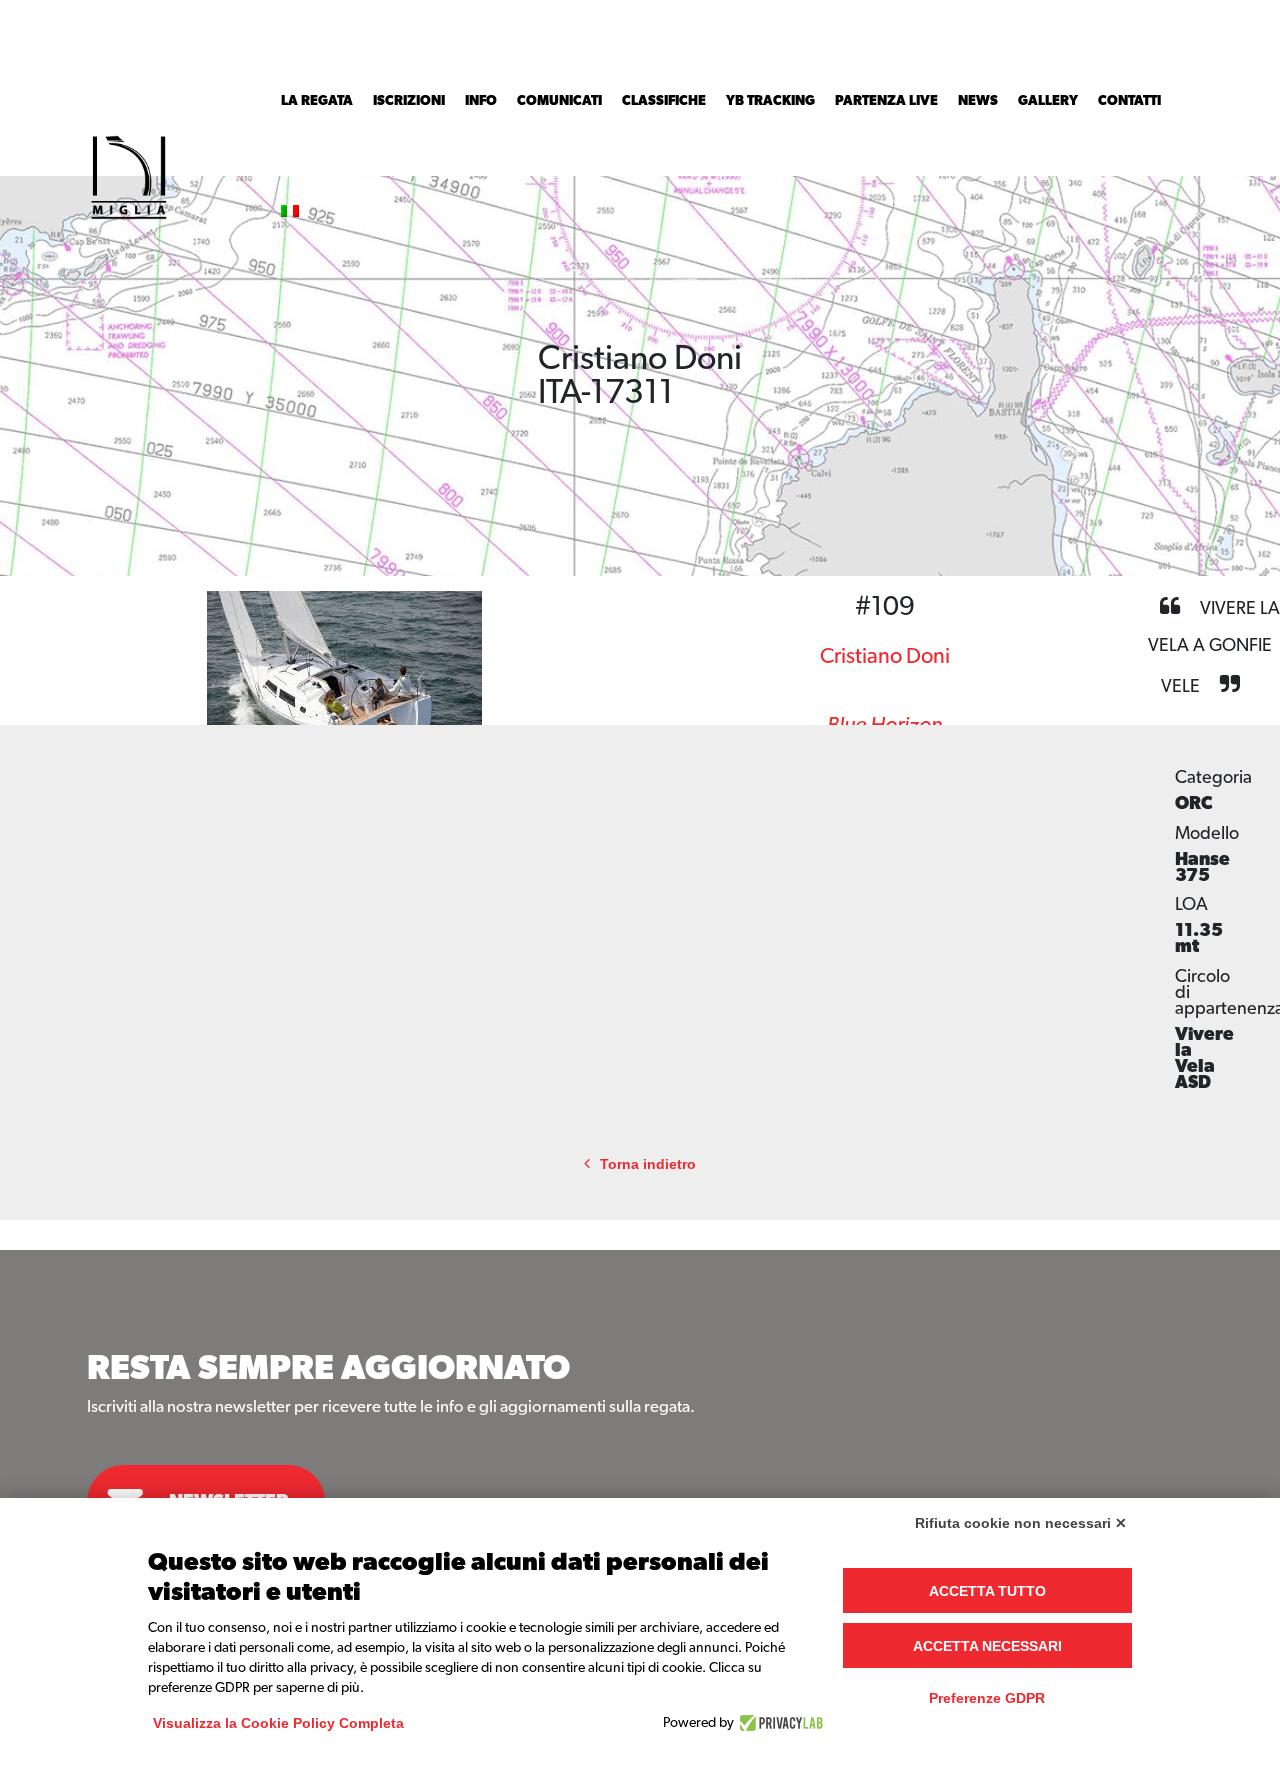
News (978, 101)
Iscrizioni (409, 101)
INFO (481, 101)
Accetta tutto (987, 1591)
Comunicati (559, 101)
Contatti (1129, 101)
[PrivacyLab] (778, 1723)
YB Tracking (770, 101)
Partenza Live (886, 101)
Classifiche (664, 101)
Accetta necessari (987, 1646)
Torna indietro (648, 1164)
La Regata (317, 101)
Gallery (1048, 101)
